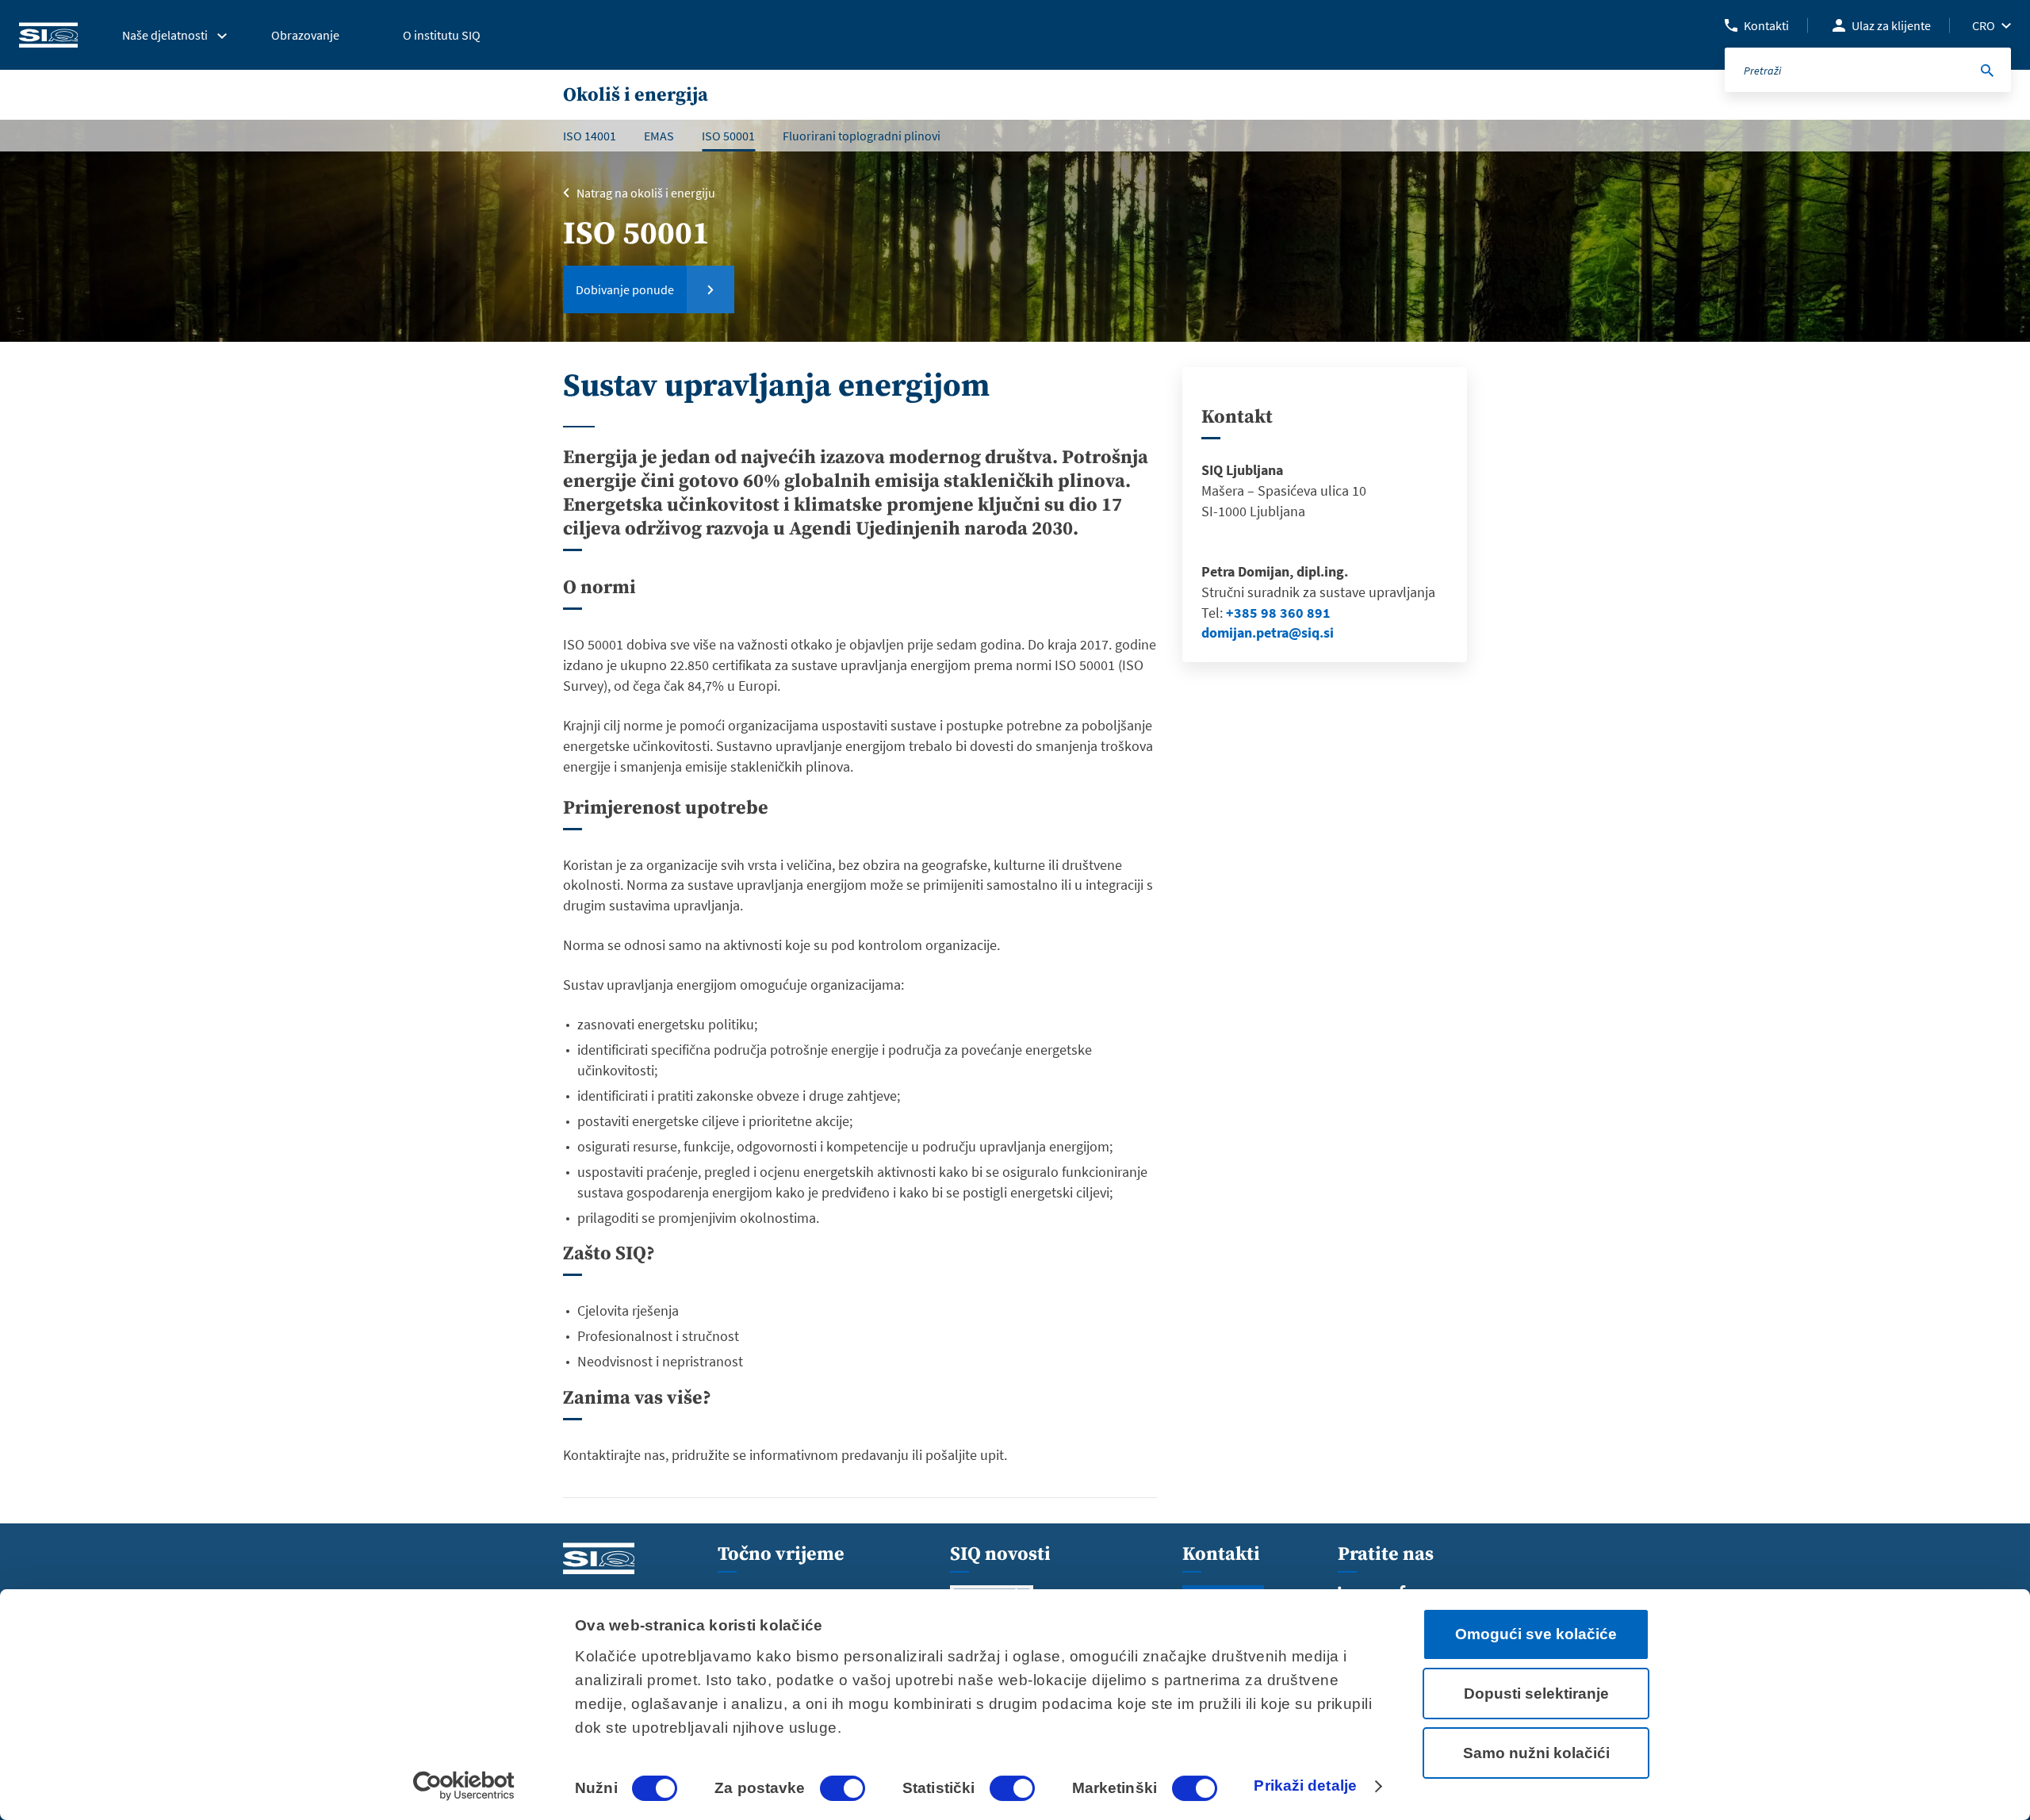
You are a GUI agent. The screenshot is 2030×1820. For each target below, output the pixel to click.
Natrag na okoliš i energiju (646, 193)
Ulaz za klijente (1891, 25)
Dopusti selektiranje (1536, 1694)
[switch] (843, 1788)
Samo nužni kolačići (1536, 1753)
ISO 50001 (728, 136)
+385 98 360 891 (1278, 613)
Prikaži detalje (1305, 1786)
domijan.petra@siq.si (1268, 632)
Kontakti (1766, 25)
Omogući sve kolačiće (1536, 1634)
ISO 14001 (590, 136)
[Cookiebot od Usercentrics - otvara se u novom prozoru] (464, 1787)
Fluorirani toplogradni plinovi (862, 136)
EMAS (659, 136)
